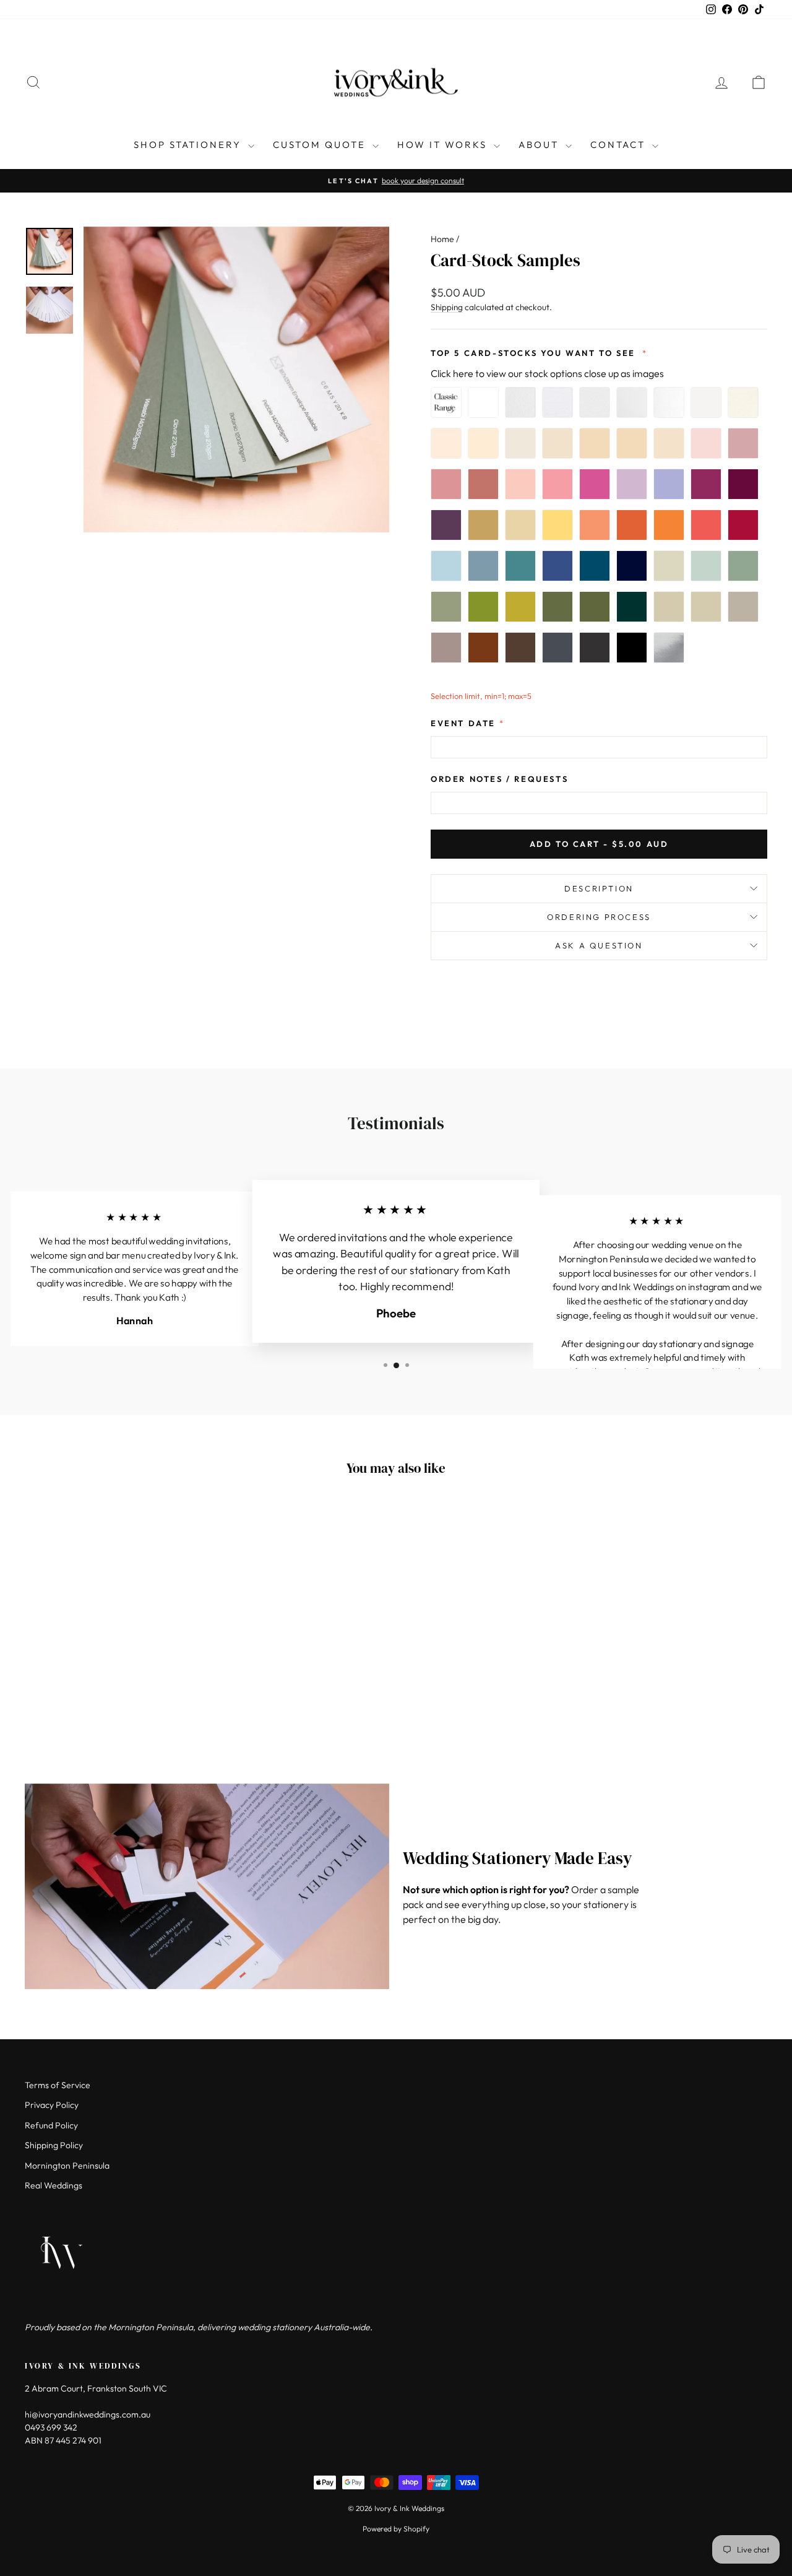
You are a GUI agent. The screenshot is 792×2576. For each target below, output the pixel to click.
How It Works (444, 145)
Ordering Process (599, 917)
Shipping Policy (54, 2145)
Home (442, 239)
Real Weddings (54, 2185)
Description (599, 888)
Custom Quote (321, 145)
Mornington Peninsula (67, 2166)
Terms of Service (58, 2085)
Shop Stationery (189, 145)
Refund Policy (51, 2125)
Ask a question (599, 945)
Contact (620, 145)
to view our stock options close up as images (547, 373)
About (540, 145)
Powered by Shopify (396, 2529)
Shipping (447, 307)
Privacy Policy (52, 2105)
